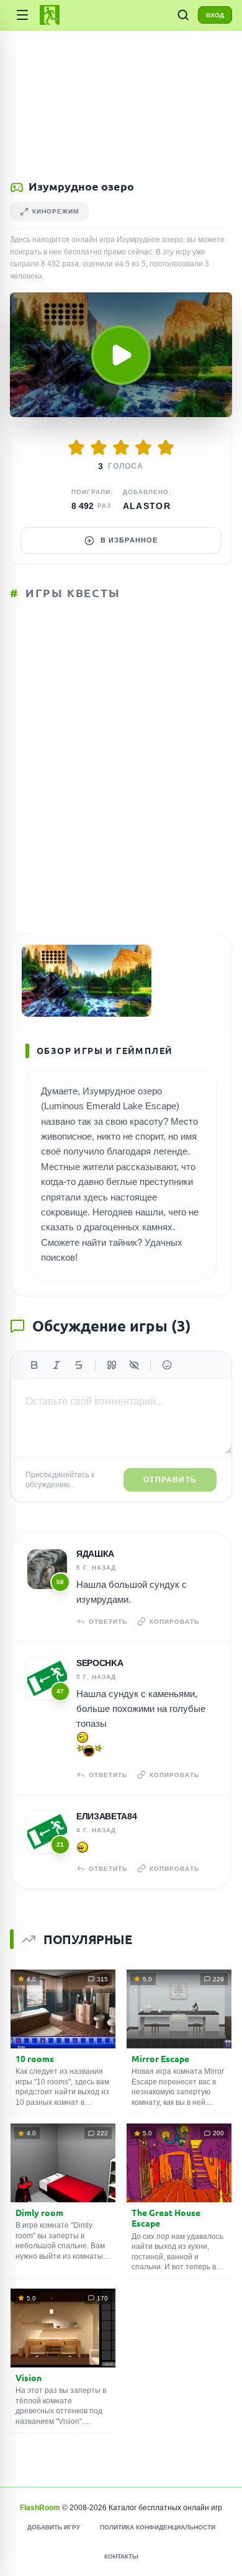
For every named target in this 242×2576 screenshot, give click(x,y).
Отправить (170, 1480)
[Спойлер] (134, 1365)
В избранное (129, 540)
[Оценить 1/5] (76, 448)
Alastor (147, 506)
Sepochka (100, 1663)
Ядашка (95, 1554)
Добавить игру (54, 2527)
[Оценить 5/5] (166, 448)
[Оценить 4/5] (143, 448)
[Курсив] (56, 1365)
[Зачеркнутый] (79, 1365)
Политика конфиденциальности (158, 2527)
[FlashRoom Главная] (50, 15)
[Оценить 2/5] (99, 448)
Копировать (174, 1622)
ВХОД (215, 15)
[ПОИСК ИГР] (183, 15)
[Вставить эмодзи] (167, 1365)
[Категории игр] (22, 15)
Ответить (108, 1622)
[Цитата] (112, 1365)
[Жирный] (34, 1365)
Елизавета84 (106, 1816)
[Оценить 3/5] (121, 448)
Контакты (121, 2556)
